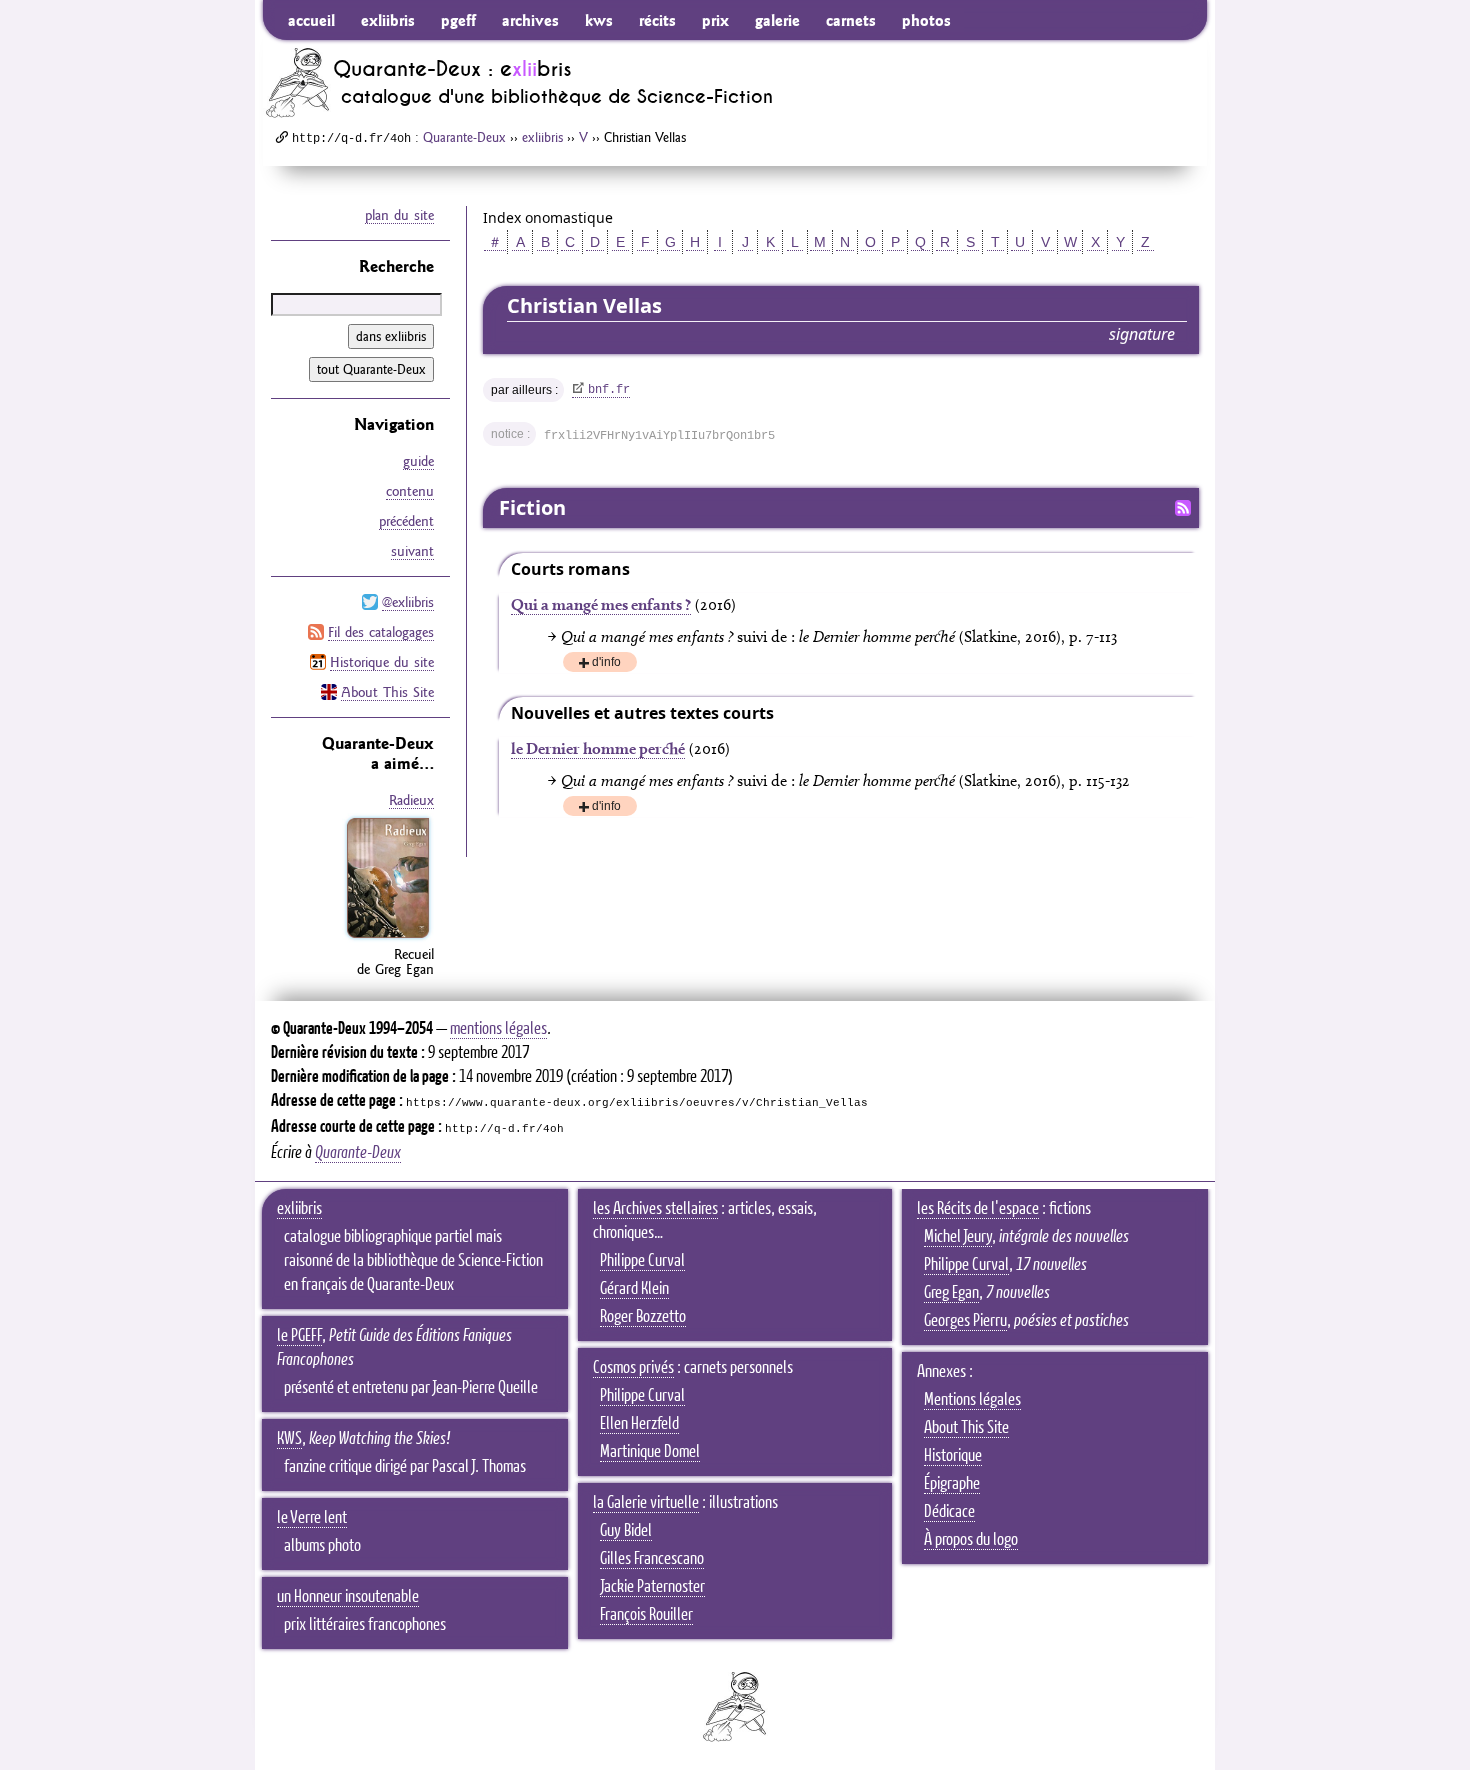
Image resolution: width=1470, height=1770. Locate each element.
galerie (777, 20)
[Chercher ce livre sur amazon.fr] (388, 938)
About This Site (387, 692)
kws (599, 20)
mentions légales (498, 1029)
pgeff (458, 20)
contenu (410, 491)
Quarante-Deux (464, 137)
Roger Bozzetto (643, 1317)
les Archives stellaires (655, 1209)
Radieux (411, 800)
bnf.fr (609, 390)
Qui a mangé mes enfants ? (601, 604)
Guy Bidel (626, 1531)
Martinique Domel (650, 1452)
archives (530, 20)
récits (657, 20)
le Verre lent (312, 1518)
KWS (289, 1439)
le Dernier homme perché (598, 748)
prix (715, 20)
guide (418, 461)
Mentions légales (972, 1400)
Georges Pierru (965, 1321)
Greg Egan (951, 1293)
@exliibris (408, 602)
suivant (412, 551)
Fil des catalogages (381, 632)
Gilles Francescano (652, 1559)
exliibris (388, 20)
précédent (406, 521)
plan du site (399, 215)
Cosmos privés (633, 1368)
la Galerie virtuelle (646, 1503)
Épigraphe (952, 1484)
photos (926, 20)
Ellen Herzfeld (639, 1424)
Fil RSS (1183, 508)
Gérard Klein (634, 1289)
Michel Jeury (958, 1237)
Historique (953, 1456)
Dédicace (949, 1512)
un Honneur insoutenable (348, 1597)
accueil (311, 20)
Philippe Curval (642, 1261)
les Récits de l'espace (978, 1209)
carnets (851, 20)
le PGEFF (299, 1336)
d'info (606, 663)
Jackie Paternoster (652, 1587)
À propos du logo (971, 1540)
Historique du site (382, 662)
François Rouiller (646, 1615)
